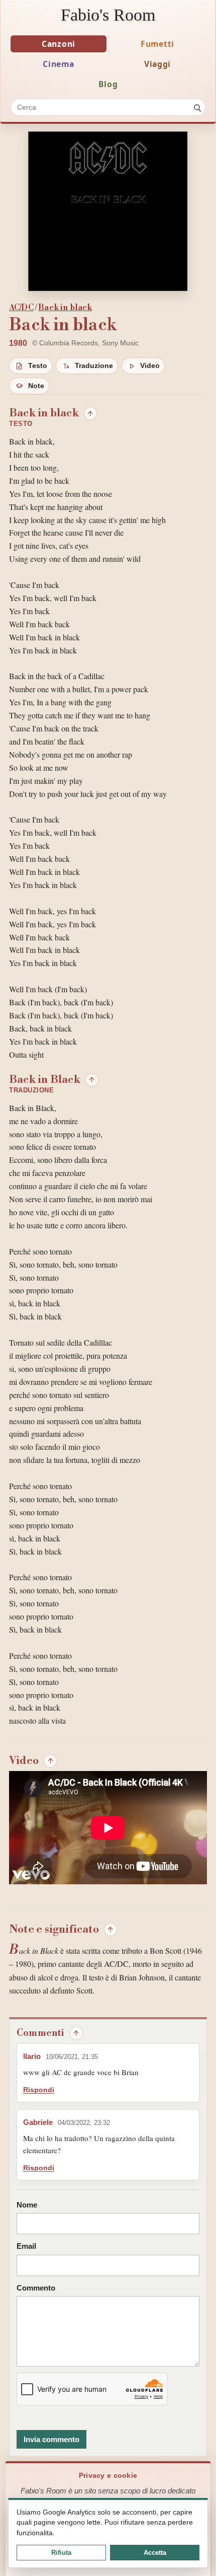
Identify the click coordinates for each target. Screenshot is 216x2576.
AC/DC (21, 308)
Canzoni (59, 44)
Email (26, 2246)
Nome (27, 2205)
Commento (36, 2288)
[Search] (197, 107)
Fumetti (157, 44)
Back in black (65, 308)
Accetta (155, 2553)
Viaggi (157, 64)
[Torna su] (90, 413)
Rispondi (39, 2090)
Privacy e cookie (108, 2476)
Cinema (58, 64)
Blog (108, 84)
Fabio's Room (108, 15)
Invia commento (51, 2439)
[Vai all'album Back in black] (108, 211)
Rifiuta (61, 2553)
